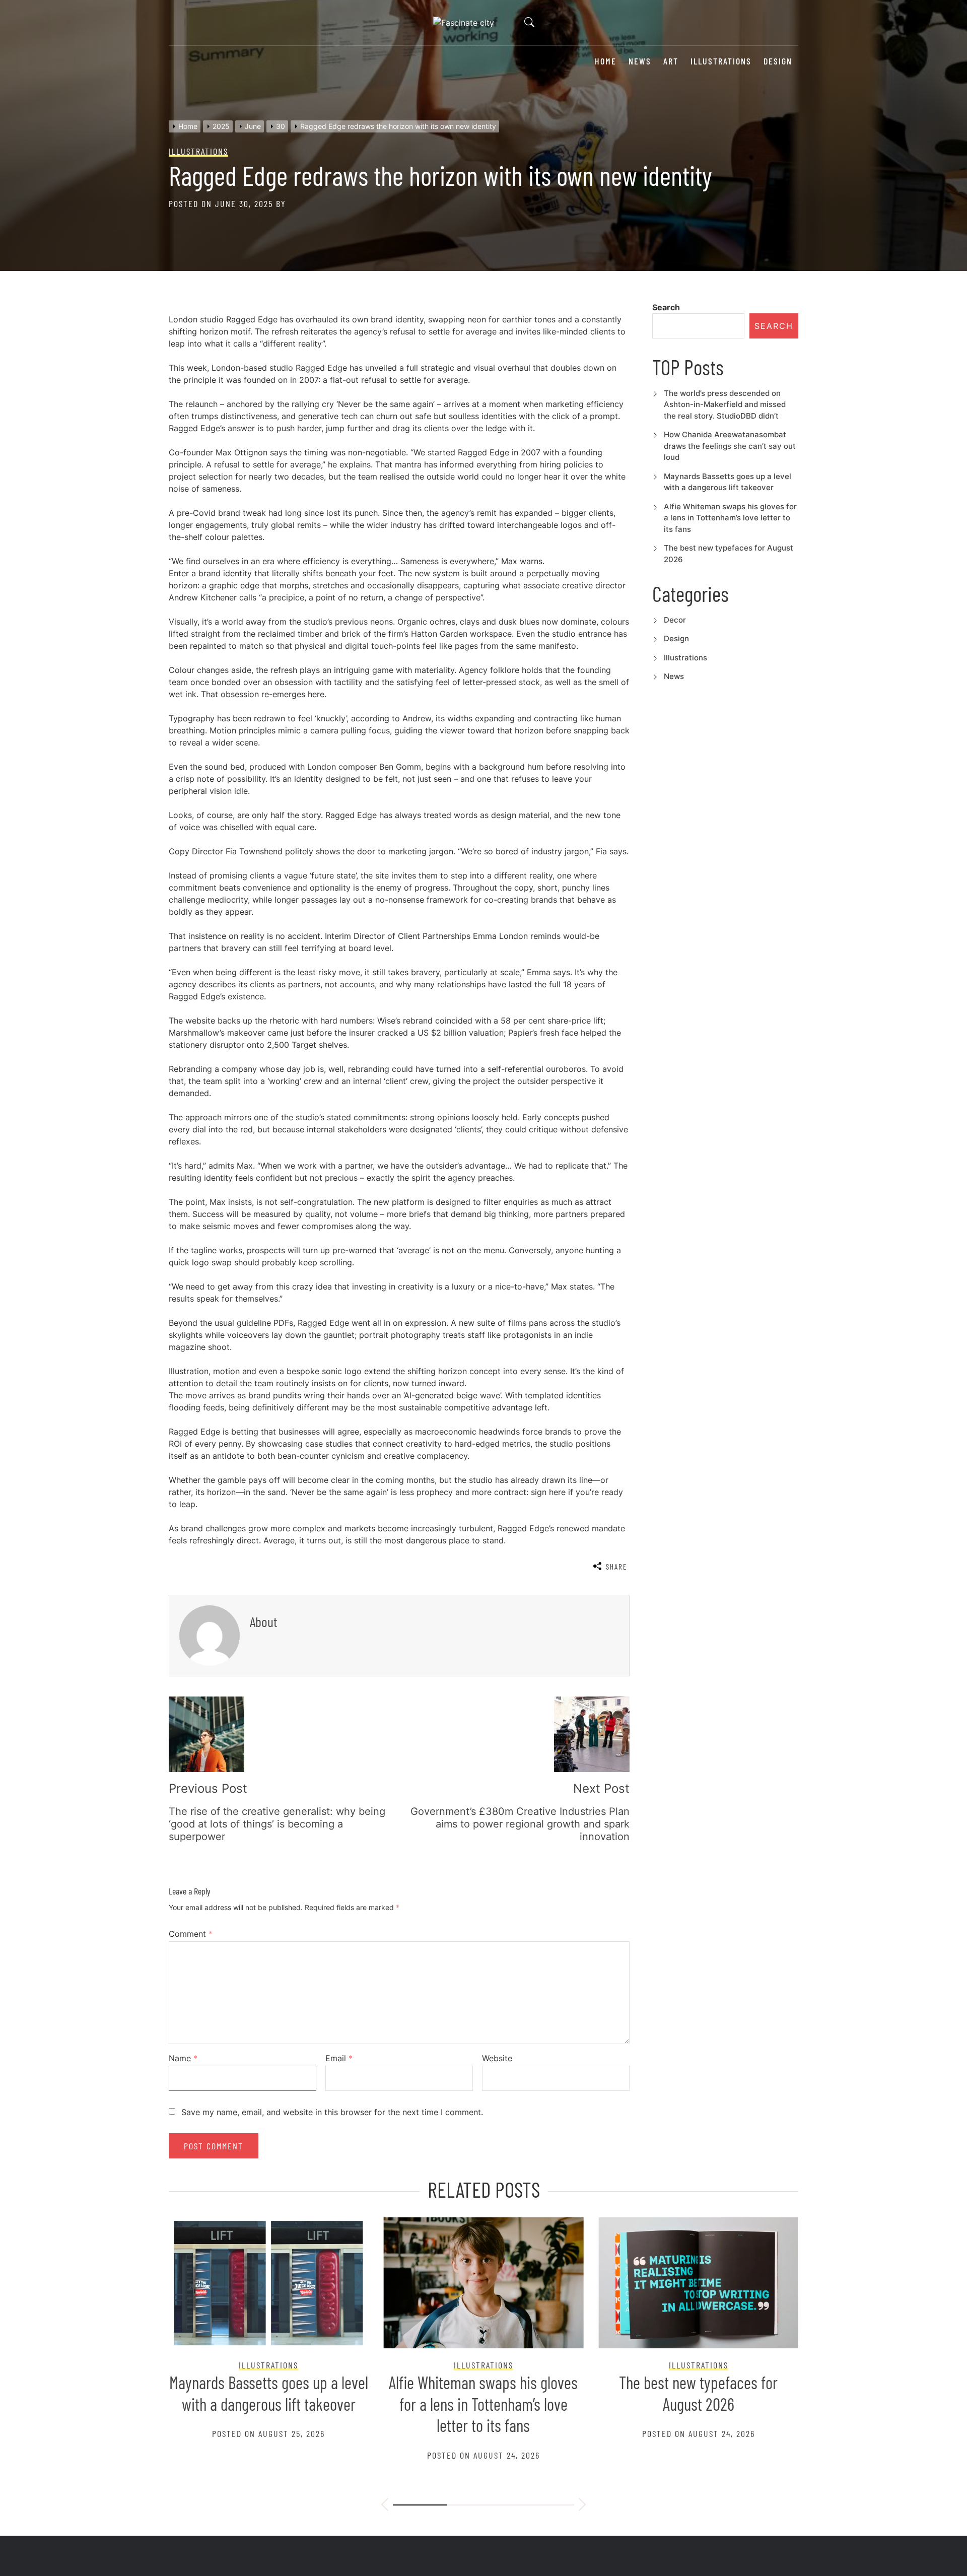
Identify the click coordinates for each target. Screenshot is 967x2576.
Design (778, 61)
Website (497, 2058)
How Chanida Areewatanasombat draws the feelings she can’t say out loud (730, 446)
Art (671, 61)
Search (666, 307)
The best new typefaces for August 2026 (698, 2393)
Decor (675, 620)
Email (339, 2058)
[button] (385, 2506)
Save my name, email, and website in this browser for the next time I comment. (332, 2112)
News (640, 61)
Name (183, 2058)
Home (606, 61)
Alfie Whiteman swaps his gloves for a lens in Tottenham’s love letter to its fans (730, 518)
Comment (191, 1934)
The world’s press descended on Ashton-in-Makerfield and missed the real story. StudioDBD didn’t (725, 404)
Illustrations (721, 61)
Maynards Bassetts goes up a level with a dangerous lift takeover (269, 2393)
